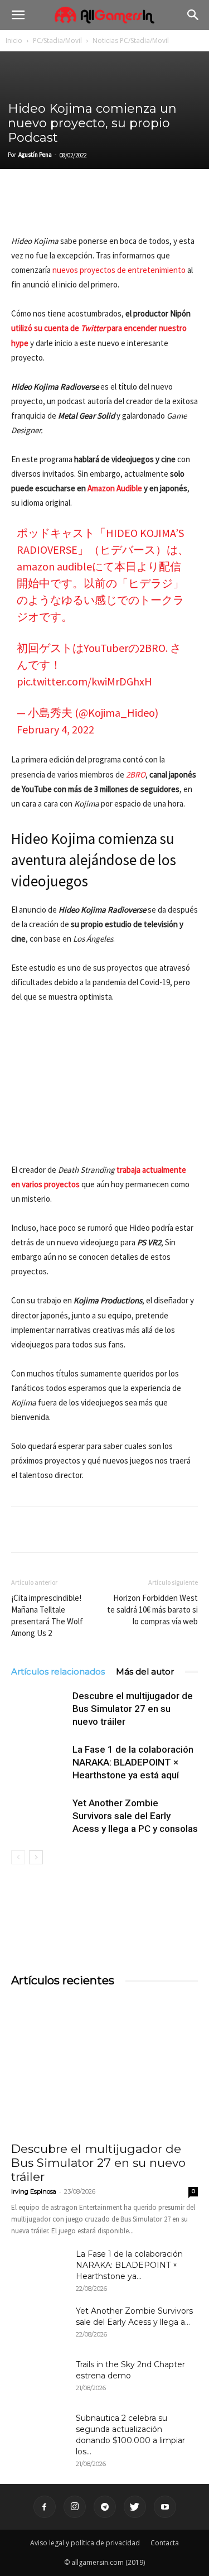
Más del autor (145, 1671)
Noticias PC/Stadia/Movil (131, 40)
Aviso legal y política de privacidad (85, 2543)
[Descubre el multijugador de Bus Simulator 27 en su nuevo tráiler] (39, 1709)
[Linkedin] (74, 208)
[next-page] (36, 1857)
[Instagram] (75, 2507)
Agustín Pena (35, 155)
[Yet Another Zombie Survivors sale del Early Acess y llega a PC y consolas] (39, 1816)
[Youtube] (165, 2507)
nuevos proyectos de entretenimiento (119, 270)
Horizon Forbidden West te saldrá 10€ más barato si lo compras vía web (152, 1610)
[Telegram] (125, 208)
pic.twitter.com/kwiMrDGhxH (84, 681)
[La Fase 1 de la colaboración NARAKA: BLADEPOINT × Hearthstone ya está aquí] (39, 1762)
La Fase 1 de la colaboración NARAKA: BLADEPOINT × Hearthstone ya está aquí (133, 1762)
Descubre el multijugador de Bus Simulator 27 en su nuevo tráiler (133, 1709)
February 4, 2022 (55, 729)
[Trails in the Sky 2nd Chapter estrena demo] (39, 2378)
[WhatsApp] (99, 208)
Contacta (165, 2543)
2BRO (136, 774)
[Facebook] (22, 208)
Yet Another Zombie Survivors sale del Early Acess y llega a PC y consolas (135, 1816)
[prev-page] (18, 1857)
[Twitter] (48, 208)
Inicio (14, 40)
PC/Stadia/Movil (57, 40)
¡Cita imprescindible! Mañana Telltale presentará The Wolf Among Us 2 (47, 1615)
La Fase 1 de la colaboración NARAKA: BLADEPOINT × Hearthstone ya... (129, 2265)
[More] (151, 208)
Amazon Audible (115, 488)
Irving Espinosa (34, 2191)
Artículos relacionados (58, 1671)
